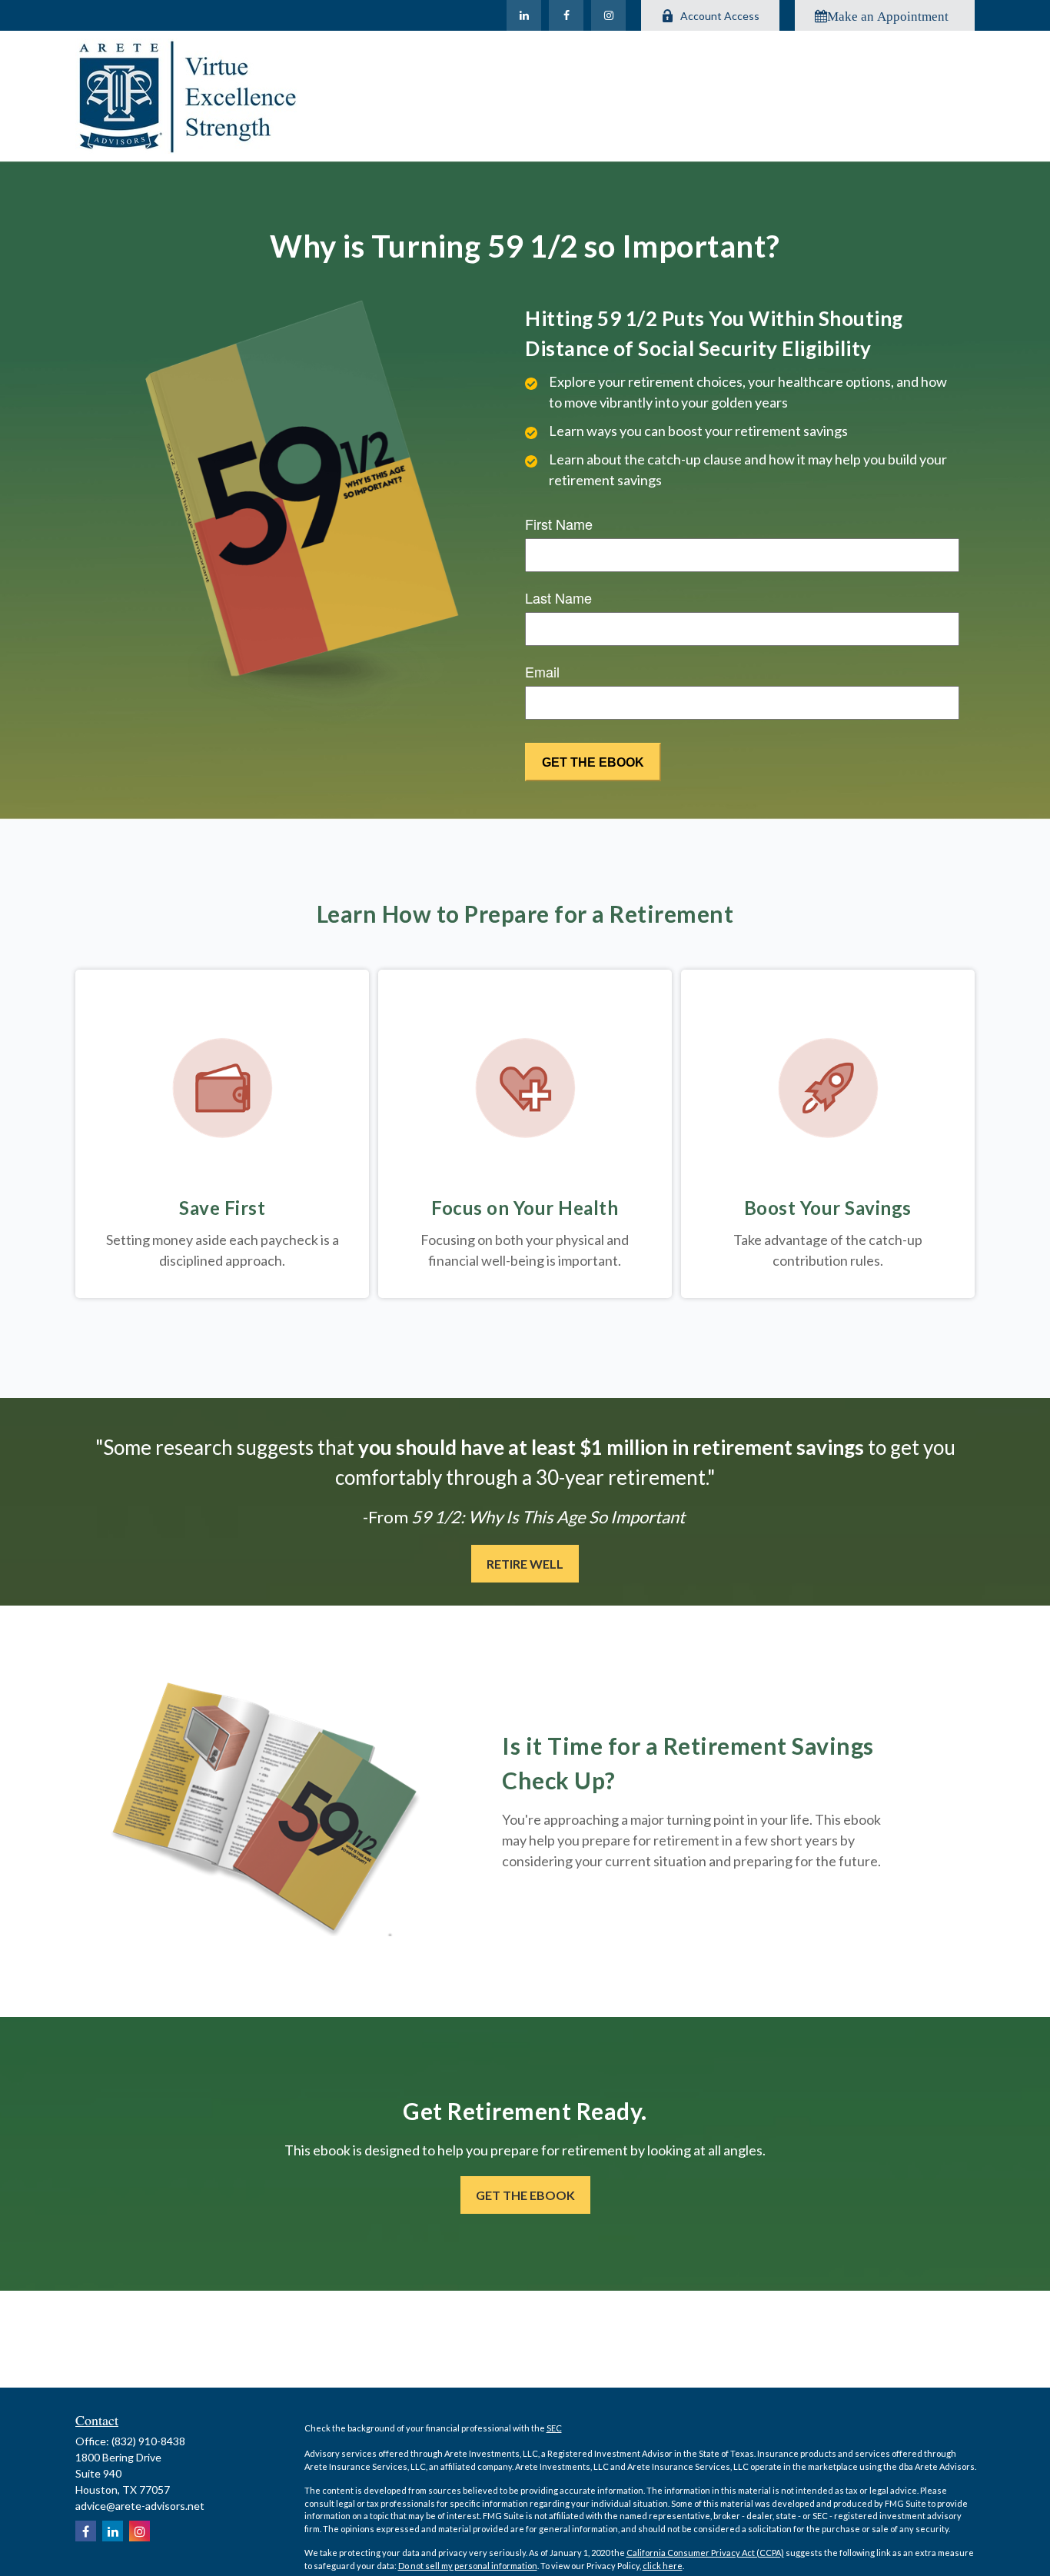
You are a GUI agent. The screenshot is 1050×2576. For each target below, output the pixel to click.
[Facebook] (566, 15)
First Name (559, 524)
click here (663, 2566)
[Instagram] (608, 15)
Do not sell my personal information (468, 2566)
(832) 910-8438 (148, 2441)
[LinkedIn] (524, 15)
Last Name (558, 597)
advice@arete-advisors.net (140, 2506)
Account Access (720, 16)
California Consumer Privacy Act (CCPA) (705, 2553)
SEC (554, 2428)
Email (542, 671)
